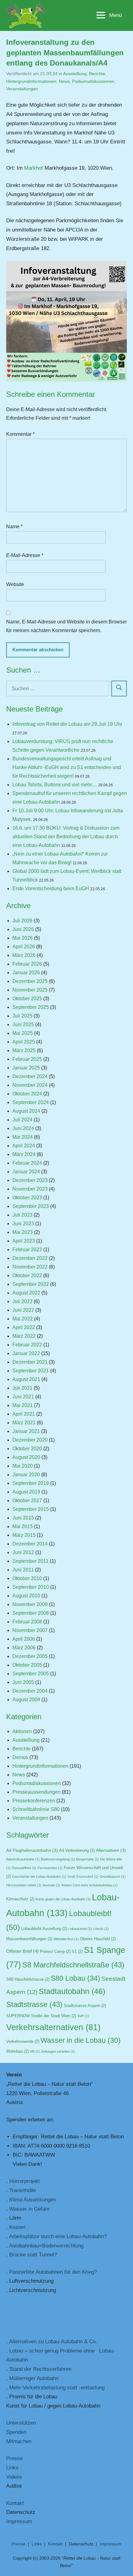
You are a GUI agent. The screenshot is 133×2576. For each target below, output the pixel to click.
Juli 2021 (22, 1388)
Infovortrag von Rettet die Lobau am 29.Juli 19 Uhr (67, 724)
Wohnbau (17, 2051)
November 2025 (30, 990)
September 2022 (31, 1284)
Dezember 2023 (30, 1180)
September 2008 (31, 1613)
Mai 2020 (23, 1466)
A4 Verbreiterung (77, 1851)
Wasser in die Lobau (81, 2040)
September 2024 (31, 1102)
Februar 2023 (27, 1250)
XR (35, 2051)
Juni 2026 (23, 929)
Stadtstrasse (34, 2004)
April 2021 (24, 1414)
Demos (20, 1757)
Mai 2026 (23, 938)
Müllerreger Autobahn (34, 2378)
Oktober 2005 (27, 1665)
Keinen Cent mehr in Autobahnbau (90, 1885)
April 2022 (24, 1327)
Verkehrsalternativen (53, 2027)
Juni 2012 (23, 1552)
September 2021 (31, 1371)
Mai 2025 (23, 1033)
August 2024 (26, 1111)
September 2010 (31, 1587)
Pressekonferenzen (34, 1801)
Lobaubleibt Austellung (44, 1929)
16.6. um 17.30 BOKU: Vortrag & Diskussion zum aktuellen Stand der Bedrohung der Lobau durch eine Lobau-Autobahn (66, 837)
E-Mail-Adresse (25, 555)
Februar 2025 (27, 1059)
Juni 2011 (23, 1570)
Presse (14, 2458)
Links (12, 2468)
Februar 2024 (27, 1163)
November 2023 (30, 1189)
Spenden (16, 2432)
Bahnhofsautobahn (23, 1859)
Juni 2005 (23, 1682)
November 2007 (30, 1630)
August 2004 (26, 1700)
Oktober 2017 (27, 1501)
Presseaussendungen (36, 1792)
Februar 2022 (27, 1345)
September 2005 (31, 1674)
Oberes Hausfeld (98, 1939)
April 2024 (24, 1146)
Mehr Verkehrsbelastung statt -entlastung (57, 2388)
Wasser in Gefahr (30, 2209)
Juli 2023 (22, 1215)
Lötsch (101, 1929)
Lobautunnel (80, 1929)
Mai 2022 (23, 1319)
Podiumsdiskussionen (93, 81)
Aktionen (22, 1731)
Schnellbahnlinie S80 (36, 1809)
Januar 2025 (26, 1068)
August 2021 (26, 1379)
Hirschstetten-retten (24, 1885)
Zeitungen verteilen (58, 2051)
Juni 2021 (23, 1397)
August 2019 (26, 1492)
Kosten (17, 2227)
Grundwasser (113, 1877)
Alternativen (111, 1850)
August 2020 (26, 1457)
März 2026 (24, 955)
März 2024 (24, 1154)
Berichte (97, 74)
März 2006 (24, 1648)
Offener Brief (22, 1951)
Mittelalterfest (66, 1939)
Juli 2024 (22, 1120)
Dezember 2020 (30, 1440)
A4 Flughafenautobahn (32, 1850)
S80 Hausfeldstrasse (28, 1979)
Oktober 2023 (27, 1198)
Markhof (34, 168)
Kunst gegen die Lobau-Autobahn (63, 1899)
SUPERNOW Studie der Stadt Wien (41, 2016)
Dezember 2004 (30, 1691)
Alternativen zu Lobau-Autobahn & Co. (53, 2342)
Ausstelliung (75, 74)
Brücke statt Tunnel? (33, 2255)
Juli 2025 (22, 1016)
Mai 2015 (23, 1526)
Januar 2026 (26, 973)
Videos (14, 2477)
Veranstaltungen (22, 89)
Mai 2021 (23, 1405)
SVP (83, 2016)
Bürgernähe (88, 1859)
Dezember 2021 (30, 1362)
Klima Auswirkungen (33, 2200)
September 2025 (31, 1007)
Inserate (51, 1885)
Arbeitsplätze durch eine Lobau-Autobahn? (58, 2236)
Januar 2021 (26, 1431)
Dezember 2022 (30, 1258)
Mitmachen (19, 2441)
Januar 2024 (26, 1172)
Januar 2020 (26, 1475)
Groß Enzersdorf (83, 1877)
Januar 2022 (26, 1353)
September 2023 (31, 1206)
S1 (77, 1952)
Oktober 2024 (27, 1094)
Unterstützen (21, 2423)
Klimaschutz (20, 1899)
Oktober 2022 (27, 1275)
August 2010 (26, 1596)
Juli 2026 (22, 921)
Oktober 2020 (27, 1449)
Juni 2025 (23, 1024)
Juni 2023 (23, 1224)
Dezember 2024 (30, 1076)
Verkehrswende (23, 2042)
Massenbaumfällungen (29, 1939)
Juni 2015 (23, 1518)
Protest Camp (55, 1952)
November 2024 (30, 1085)
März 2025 (24, 1050)
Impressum (19, 2521)
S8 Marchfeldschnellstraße (73, 1965)
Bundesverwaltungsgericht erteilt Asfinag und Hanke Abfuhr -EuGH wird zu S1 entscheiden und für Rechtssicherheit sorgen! (67, 767)
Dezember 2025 (30, 981)
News (64, 81)
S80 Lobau (75, 1978)
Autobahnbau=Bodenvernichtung (46, 2246)
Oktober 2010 (27, 1578)
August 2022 (26, 1293)
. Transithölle (21, 2190)
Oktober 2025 (27, 999)
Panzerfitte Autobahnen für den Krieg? (53, 2272)
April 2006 (24, 1639)
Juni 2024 (23, 1128)
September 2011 (30, 1561)
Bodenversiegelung (58, 1859)
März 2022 (24, 1336)
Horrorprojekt (25, 2181)
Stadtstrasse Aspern (85, 2006)
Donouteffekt (24, 1868)
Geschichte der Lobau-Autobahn (39, 1877)
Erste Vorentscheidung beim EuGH (51, 888)
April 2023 (24, 1241)
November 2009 (30, 1604)
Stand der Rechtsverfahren (40, 2369)
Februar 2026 (27, 964)
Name (14, 527)
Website (15, 584)
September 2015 (31, 1509)
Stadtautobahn (72, 1991)
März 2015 (24, 1535)
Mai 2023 (23, 1232)
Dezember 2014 (30, 1544)
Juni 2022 (23, 1310)
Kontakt (15, 2503)
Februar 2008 (27, 1622)
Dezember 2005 (30, 1656)
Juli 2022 (22, 1301)
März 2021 (24, 1423)
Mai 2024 (23, 1137)
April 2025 (24, 1042)
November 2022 (30, 1267)
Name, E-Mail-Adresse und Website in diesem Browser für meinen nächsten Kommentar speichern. (66, 626)
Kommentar (20, 434)
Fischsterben (50, 1868)
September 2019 (31, 1483)
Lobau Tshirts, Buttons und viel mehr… (55, 785)
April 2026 (24, 947)
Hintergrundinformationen (31, 81)
